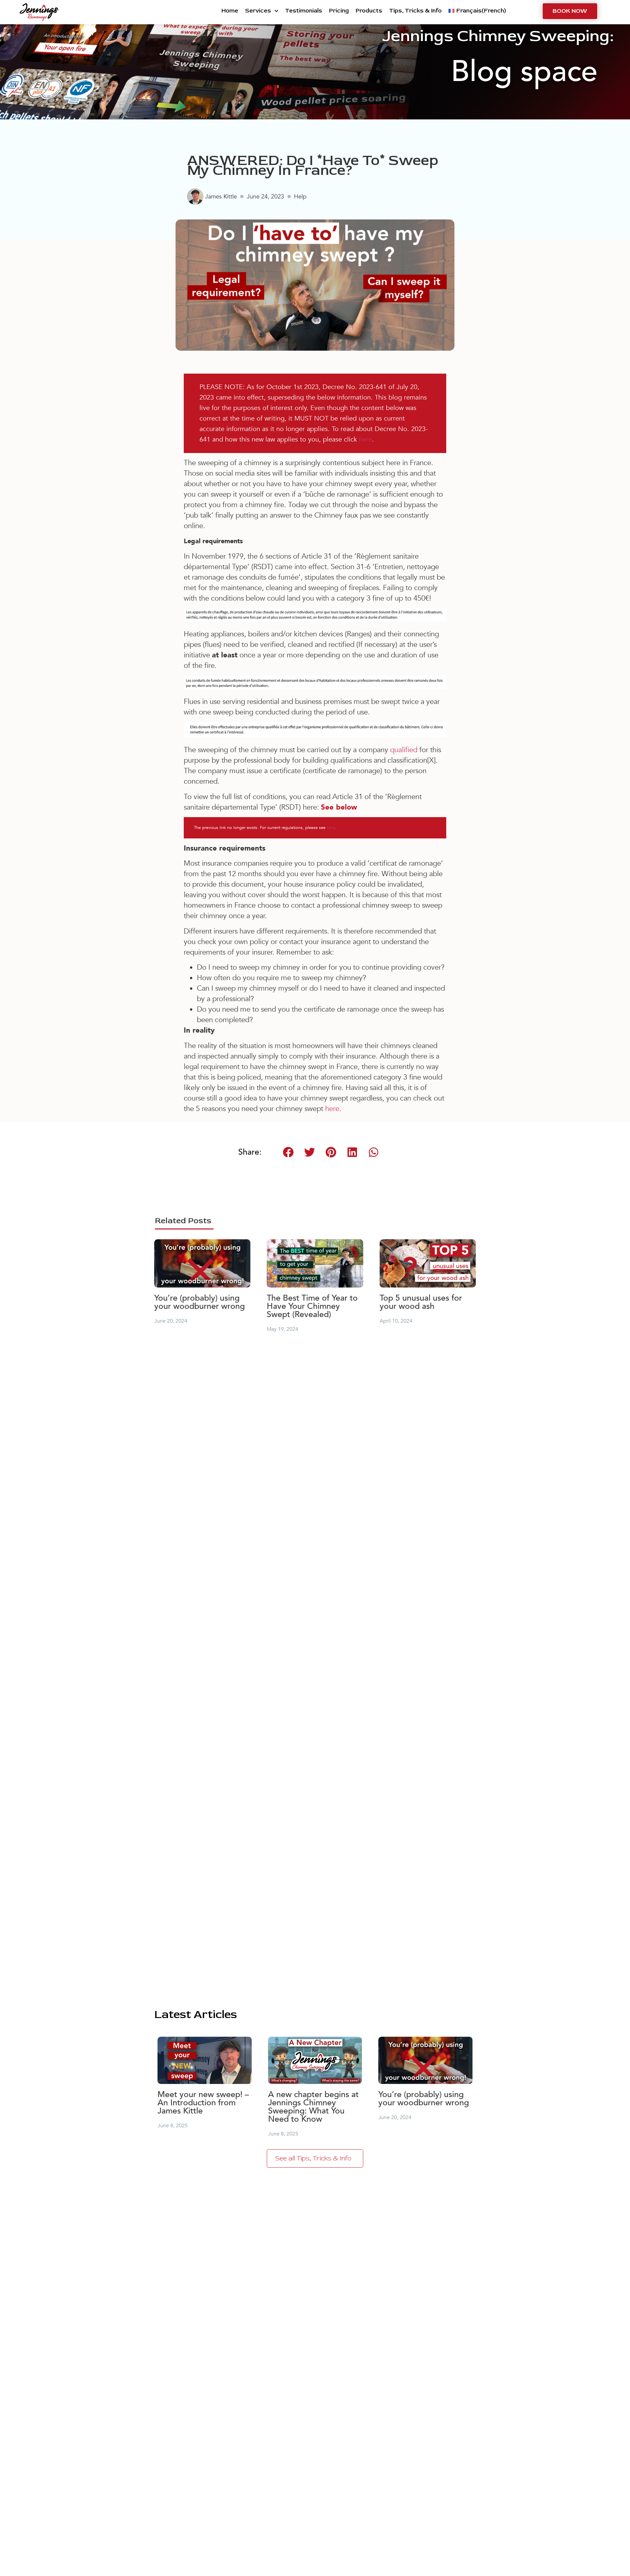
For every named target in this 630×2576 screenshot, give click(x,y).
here (366, 439)
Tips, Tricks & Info (415, 11)
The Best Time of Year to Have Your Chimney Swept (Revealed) (312, 1306)
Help (300, 197)
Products (369, 11)
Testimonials (304, 11)
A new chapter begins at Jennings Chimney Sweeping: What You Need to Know (313, 2107)
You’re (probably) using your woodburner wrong (199, 1302)
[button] (288, 1152)
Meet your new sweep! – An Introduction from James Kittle (203, 2103)
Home (230, 11)
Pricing (339, 11)
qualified (404, 750)
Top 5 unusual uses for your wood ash (421, 1302)
